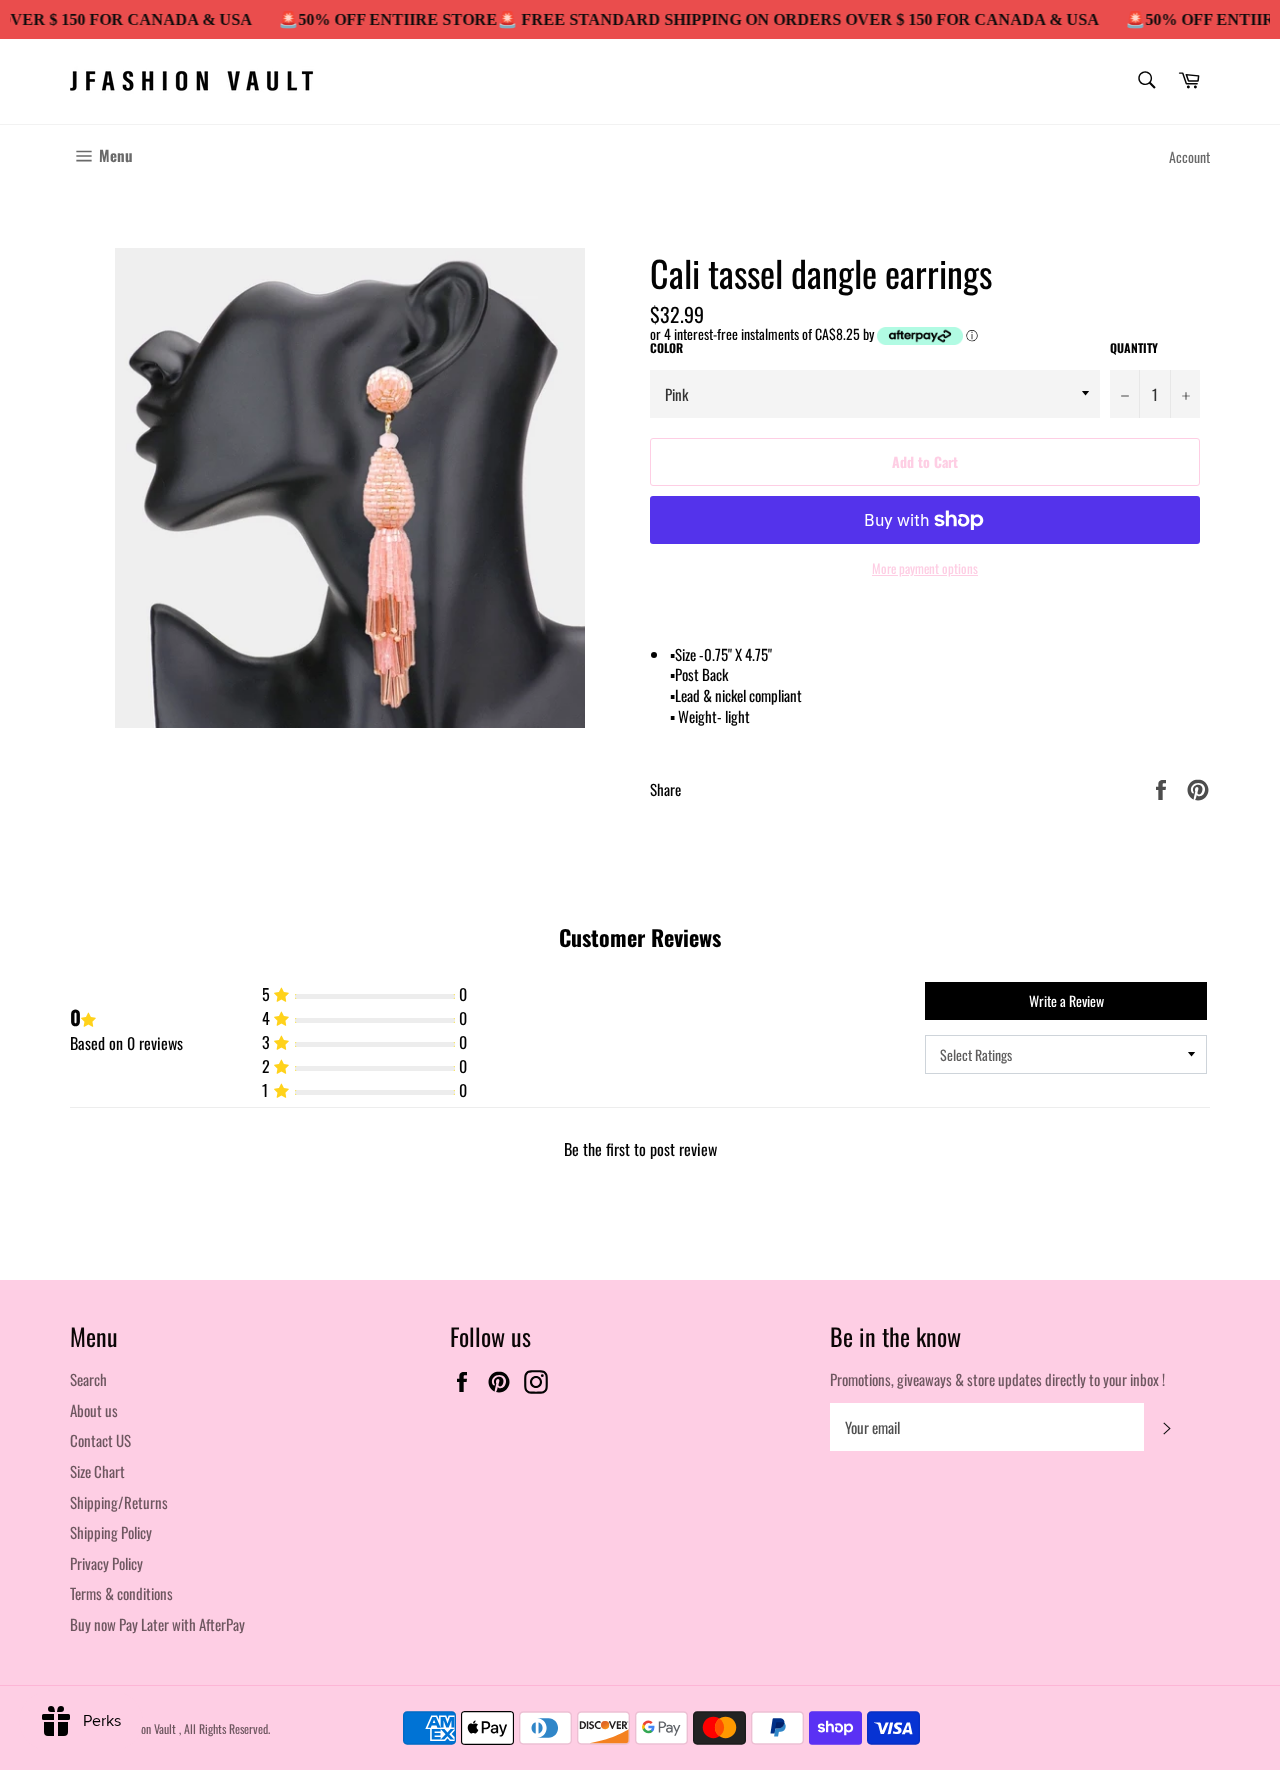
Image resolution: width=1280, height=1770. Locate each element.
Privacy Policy (106, 1563)
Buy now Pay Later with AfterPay (157, 1624)
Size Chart (97, 1471)
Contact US (100, 1440)
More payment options (925, 569)
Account (1189, 156)
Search (88, 1379)
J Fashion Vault (145, 1728)
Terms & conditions (121, 1593)
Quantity (1134, 348)
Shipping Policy (111, 1532)
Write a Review (1066, 1000)
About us (94, 1410)
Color (666, 348)
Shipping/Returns (119, 1502)
